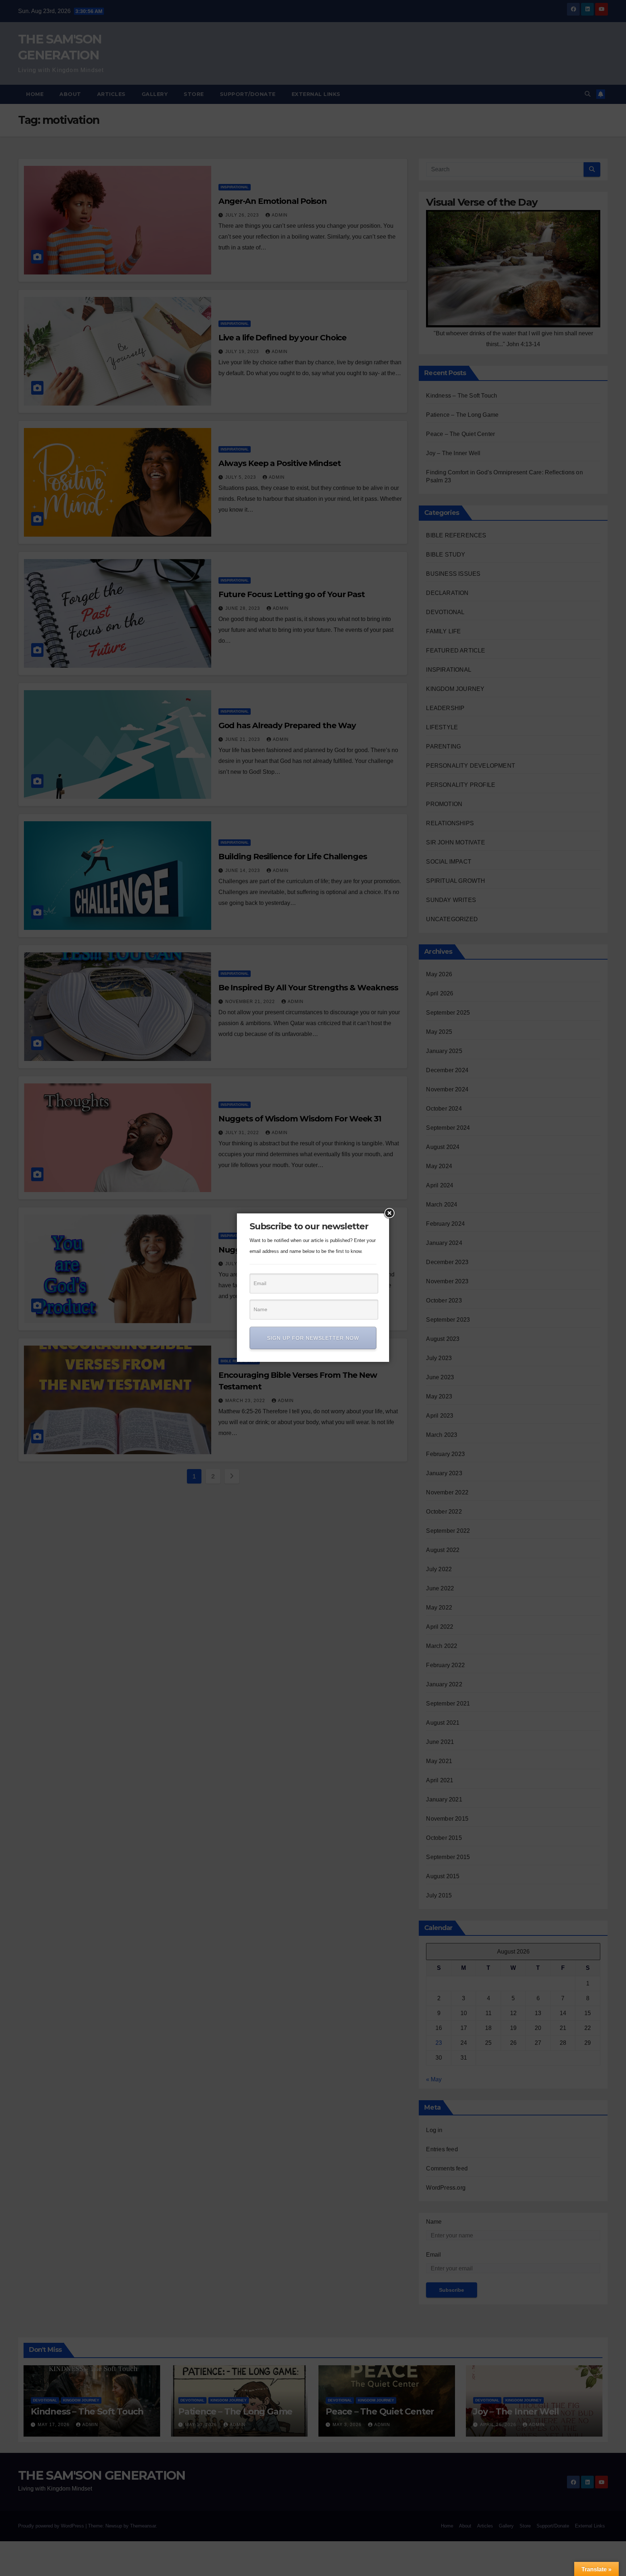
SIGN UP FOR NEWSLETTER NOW (313, 1338)
